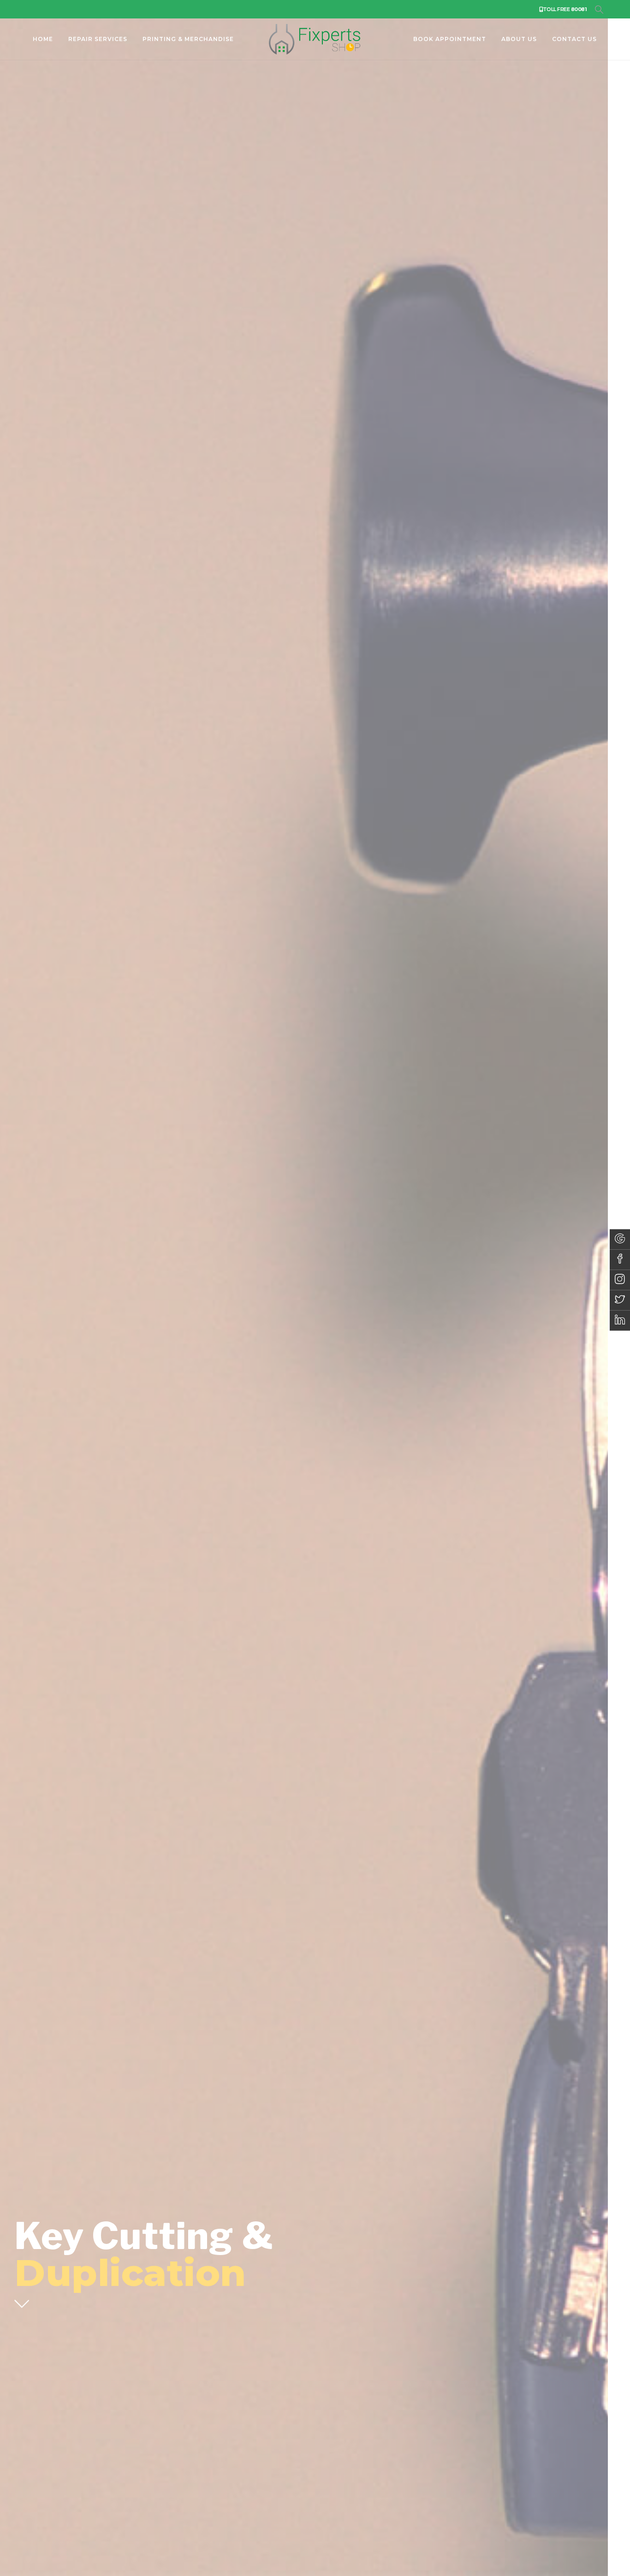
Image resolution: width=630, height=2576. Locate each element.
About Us (519, 39)
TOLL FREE (565, 9)
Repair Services (98, 39)
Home (43, 39)
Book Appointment (450, 39)
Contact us (574, 39)
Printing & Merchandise (188, 39)
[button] (599, 10)
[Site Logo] (315, 39)
